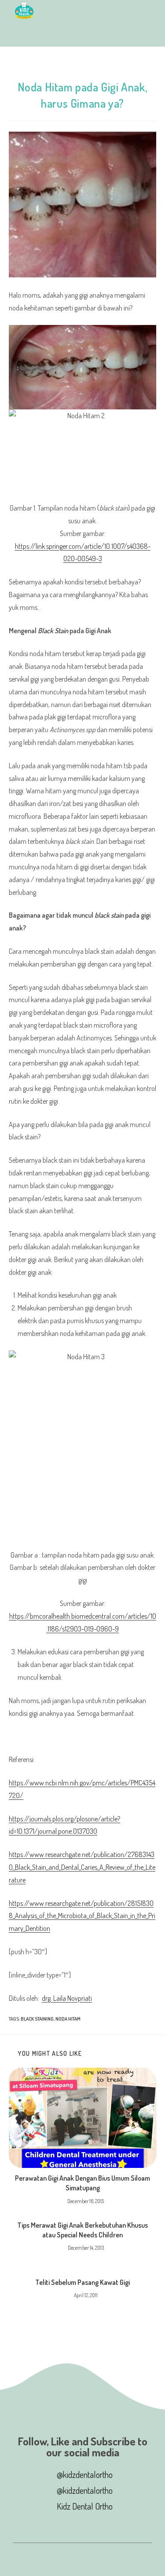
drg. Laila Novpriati (67, 1998)
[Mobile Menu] (17, 34)
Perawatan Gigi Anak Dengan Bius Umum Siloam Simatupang (82, 2183)
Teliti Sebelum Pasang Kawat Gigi (82, 2282)
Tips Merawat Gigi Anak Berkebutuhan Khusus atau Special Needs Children (82, 2230)
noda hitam (68, 2019)
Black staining (37, 2019)
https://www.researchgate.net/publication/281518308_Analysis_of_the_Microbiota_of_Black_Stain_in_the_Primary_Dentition (82, 1916)
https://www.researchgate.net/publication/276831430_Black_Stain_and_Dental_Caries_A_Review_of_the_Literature (82, 1867)
